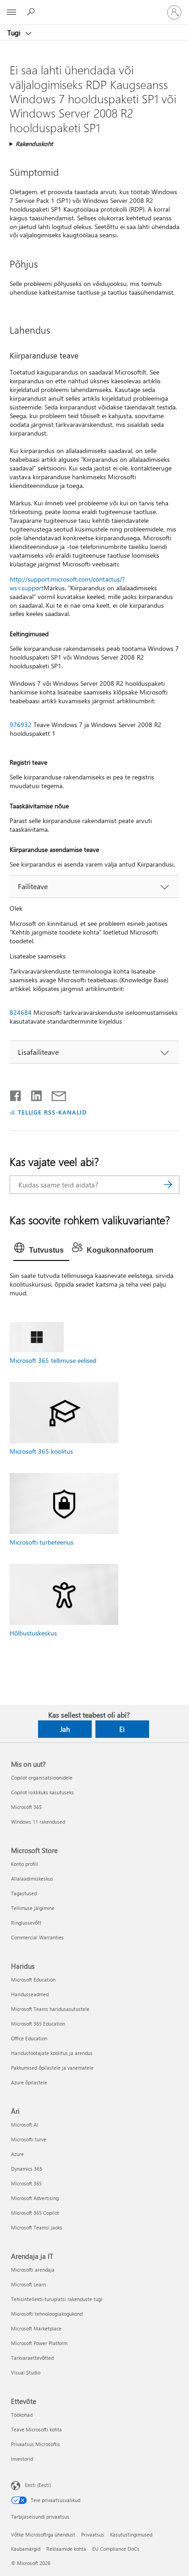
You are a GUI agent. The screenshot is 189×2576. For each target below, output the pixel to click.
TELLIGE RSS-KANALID (53, 1112)
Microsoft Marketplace (36, 2328)
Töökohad (22, 2415)
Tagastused (24, 1893)
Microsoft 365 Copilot (35, 2213)
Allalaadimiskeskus (32, 1879)
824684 (21, 1012)
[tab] (41, 1250)
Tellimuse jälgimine (33, 1908)
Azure (17, 2154)
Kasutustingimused (131, 2534)
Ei (122, 1729)
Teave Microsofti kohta (36, 2429)
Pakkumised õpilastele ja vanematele (52, 2068)
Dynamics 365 (27, 2169)
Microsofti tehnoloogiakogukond (47, 2314)
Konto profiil (25, 1864)
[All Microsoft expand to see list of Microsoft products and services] (11, 12)
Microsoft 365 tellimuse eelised (53, 1360)
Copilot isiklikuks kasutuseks (42, 1792)
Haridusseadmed (30, 1994)
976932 (21, 725)
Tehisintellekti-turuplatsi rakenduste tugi (57, 2299)
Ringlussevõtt (26, 1923)
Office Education (29, 2038)
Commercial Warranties (37, 1937)
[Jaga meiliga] (55, 1094)
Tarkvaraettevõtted (32, 2358)
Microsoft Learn (28, 2284)
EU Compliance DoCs (116, 2549)
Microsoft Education (33, 1980)
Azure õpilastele (29, 2082)
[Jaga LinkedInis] (33, 1094)
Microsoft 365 (26, 1807)
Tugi (15, 33)
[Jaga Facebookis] (16, 1094)
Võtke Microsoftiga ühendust (43, 2534)
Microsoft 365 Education (38, 2024)
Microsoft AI (25, 2125)
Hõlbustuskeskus (33, 1633)
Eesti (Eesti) (38, 2485)
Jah (65, 1729)
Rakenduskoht (34, 143)
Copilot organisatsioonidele (42, 1778)
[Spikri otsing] (32, 12)
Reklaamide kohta (66, 2549)
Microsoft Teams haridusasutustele (50, 2009)
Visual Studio (26, 2372)
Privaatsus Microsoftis (36, 2444)
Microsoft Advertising (35, 2198)
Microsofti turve (29, 2139)
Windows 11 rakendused (38, 1822)
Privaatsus (93, 2534)
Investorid (22, 2459)
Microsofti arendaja (33, 2270)
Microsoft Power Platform (39, 2343)
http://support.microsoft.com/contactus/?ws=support (67, 583)
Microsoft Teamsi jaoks (37, 2227)
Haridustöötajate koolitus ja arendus (52, 2053)
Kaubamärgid (26, 2549)
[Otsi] (168, 1185)
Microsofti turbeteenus (42, 1542)
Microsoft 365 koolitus (41, 1451)
